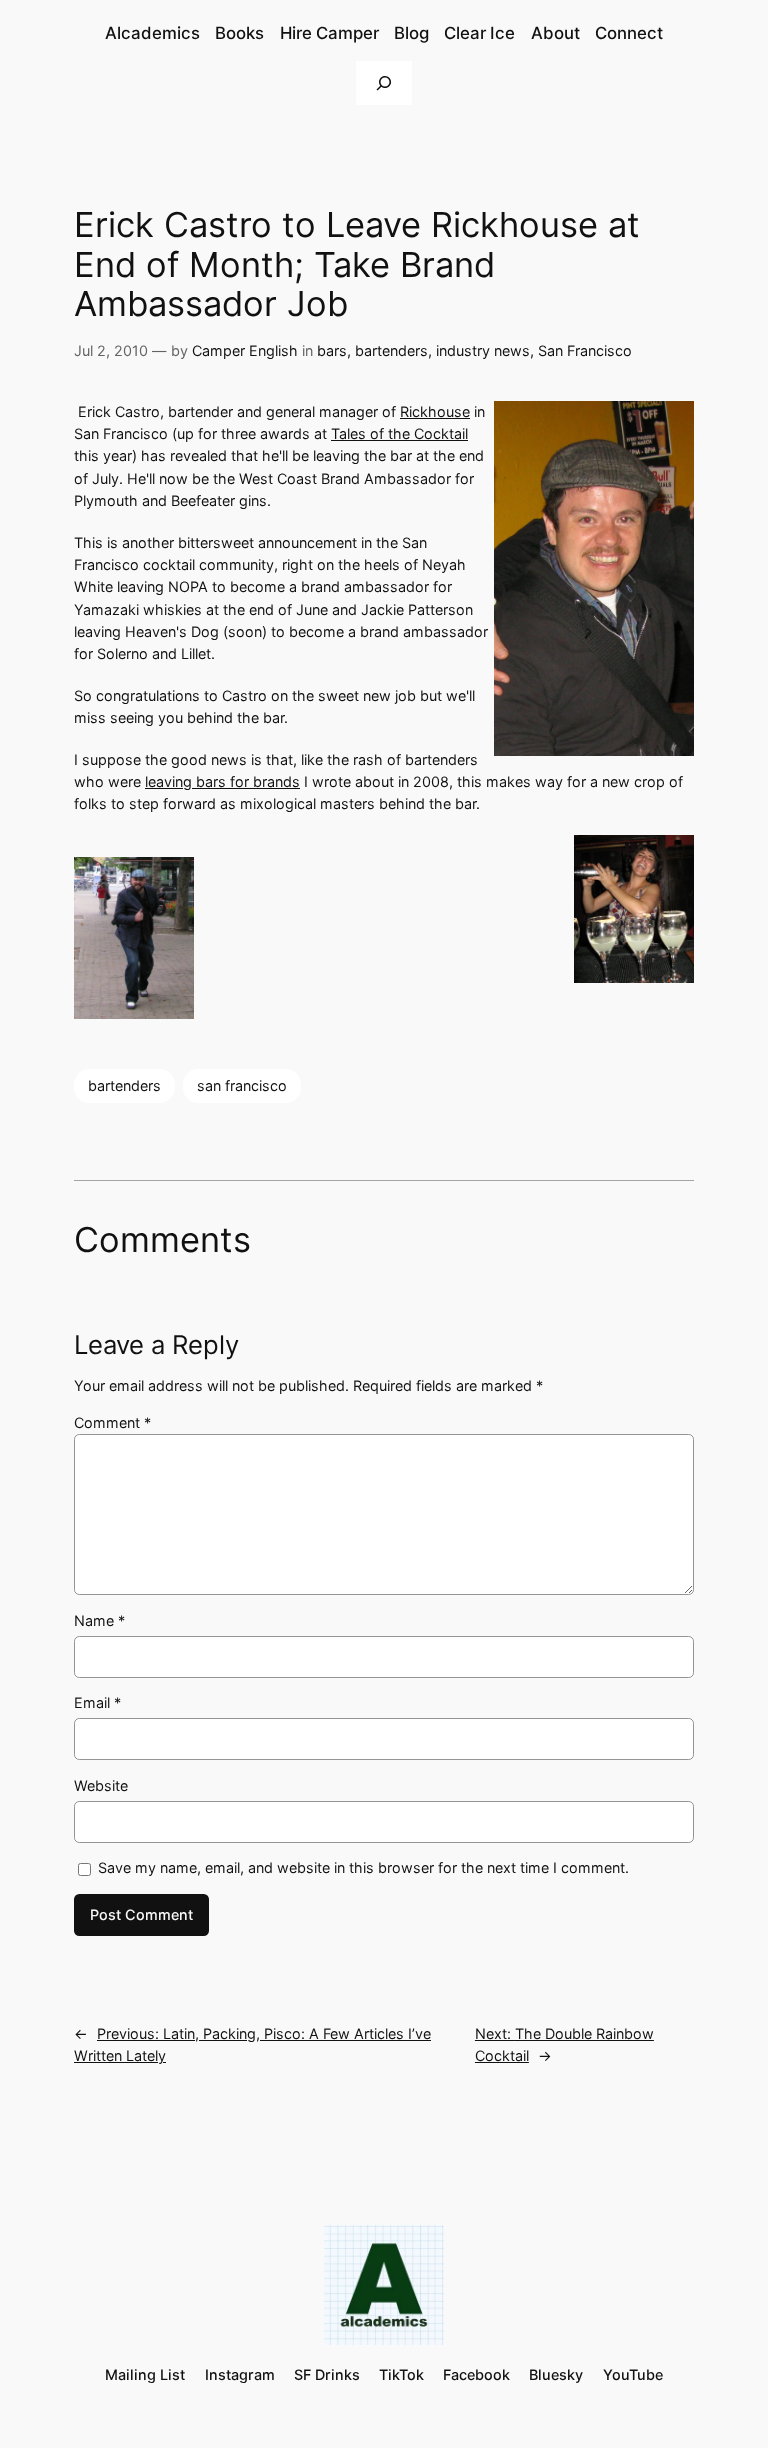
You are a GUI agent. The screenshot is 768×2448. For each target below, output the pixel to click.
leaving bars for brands (222, 781)
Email (97, 1702)
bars (332, 350)
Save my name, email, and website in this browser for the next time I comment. (363, 1867)
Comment (112, 1422)
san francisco (242, 1085)
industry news (483, 350)
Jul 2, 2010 (111, 350)
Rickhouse (435, 411)
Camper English (245, 350)
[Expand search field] (384, 82)
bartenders (391, 350)
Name (99, 1620)
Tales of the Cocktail (399, 433)
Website (101, 1785)
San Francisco (585, 350)
